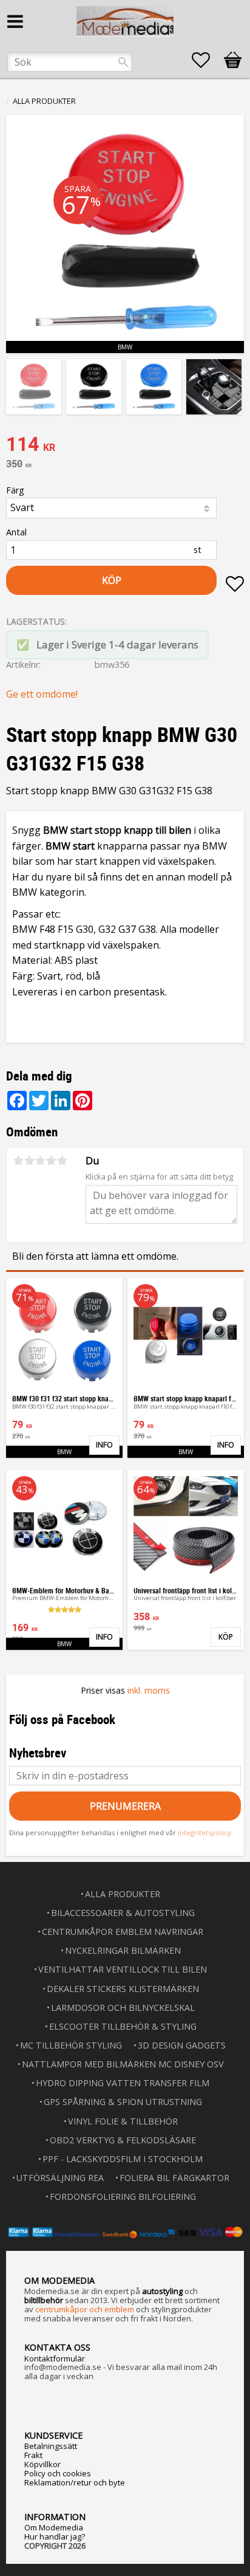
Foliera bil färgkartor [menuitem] (174, 2178)
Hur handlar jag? (55, 2537)
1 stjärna (18, 1161)
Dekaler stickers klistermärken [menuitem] (123, 1989)
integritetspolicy (204, 1832)
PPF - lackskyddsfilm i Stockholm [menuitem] (123, 2159)
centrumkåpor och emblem (85, 2309)
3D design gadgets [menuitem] (182, 2045)
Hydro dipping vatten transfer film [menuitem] (123, 2083)
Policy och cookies (58, 2473)
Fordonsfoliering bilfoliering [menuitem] (123, 2196)
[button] (207, 60)
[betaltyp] (125, 2232)
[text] (125, 445)
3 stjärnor (40, 1161)
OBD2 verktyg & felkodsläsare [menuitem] (123, 2140)
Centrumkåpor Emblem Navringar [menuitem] (123, 1932)
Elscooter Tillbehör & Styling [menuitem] (123, 2026)
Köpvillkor (42, 2464)
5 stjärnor (62, 1161)
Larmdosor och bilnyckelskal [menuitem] (123, 2008)
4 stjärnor (51, 1161)
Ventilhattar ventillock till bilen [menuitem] (123, 1969)
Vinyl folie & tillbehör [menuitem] (123, 2121)
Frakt (33, 2455)
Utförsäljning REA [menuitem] (60, 2178)
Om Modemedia (54, 2527)
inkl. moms (149, 1690)
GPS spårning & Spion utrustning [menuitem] (123, 2102)
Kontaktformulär (55, 2358)
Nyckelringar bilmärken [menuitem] (123, 1950)
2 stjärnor (29, 1161)
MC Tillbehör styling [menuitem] (71, 2045)
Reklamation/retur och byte (75, 2482)
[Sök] (123, 62)
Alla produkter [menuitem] (123, 1894)
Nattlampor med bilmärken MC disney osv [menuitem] (123, 2064)
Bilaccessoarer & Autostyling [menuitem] (123, 1913)
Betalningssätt (51, 2446)
